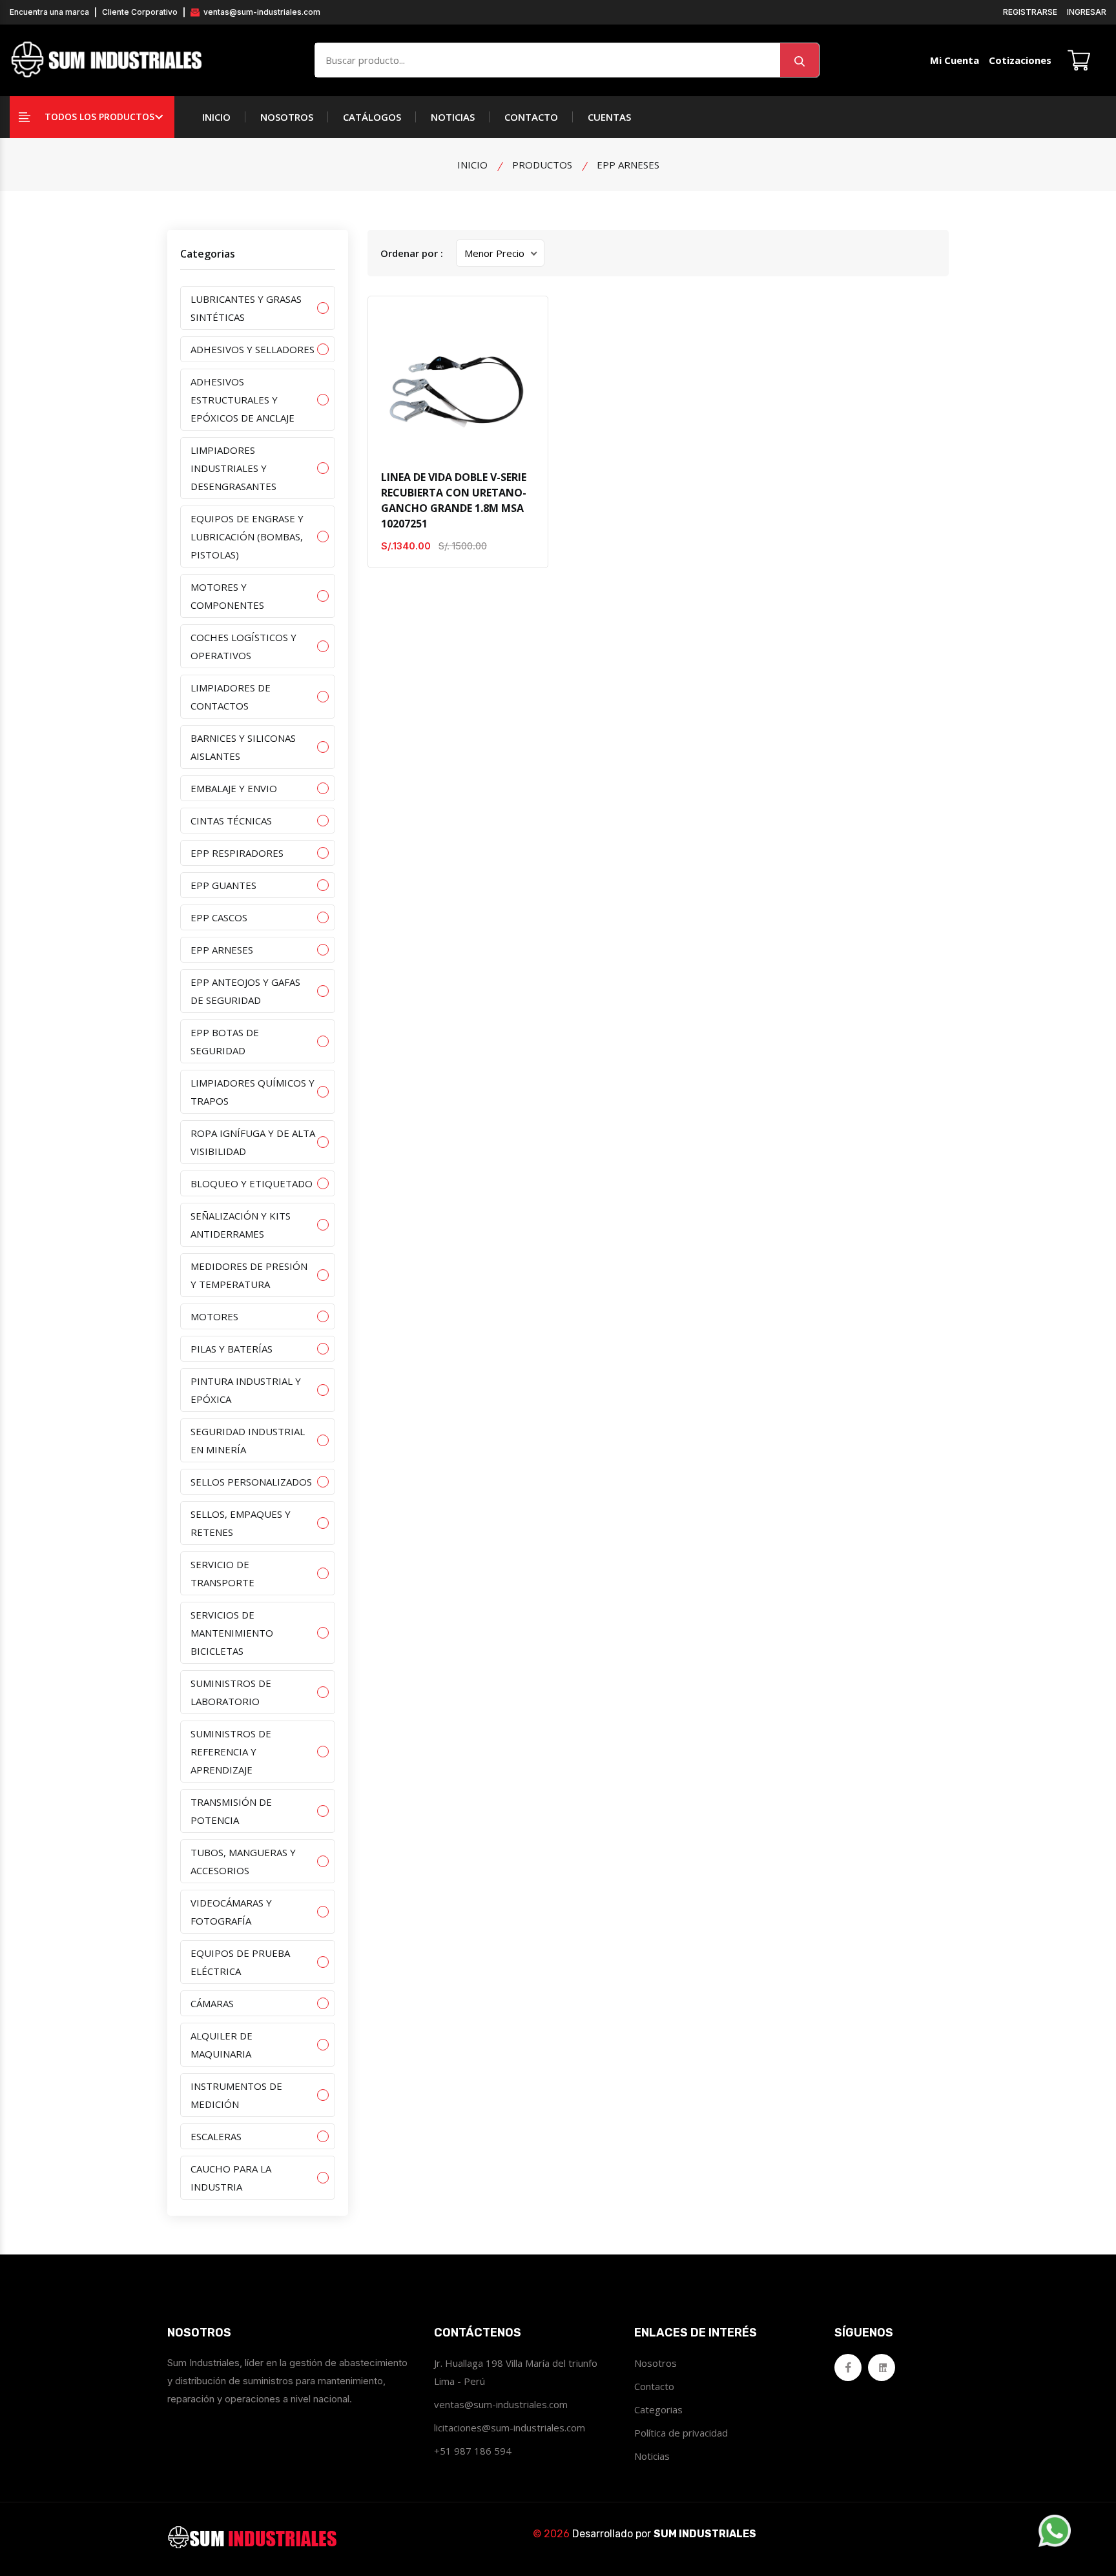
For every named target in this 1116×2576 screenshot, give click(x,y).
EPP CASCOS (219, 917)
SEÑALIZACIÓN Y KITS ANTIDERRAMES (241, 1225)
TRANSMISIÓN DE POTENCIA (231, 1811)
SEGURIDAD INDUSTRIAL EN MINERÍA (248, 1440)
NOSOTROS (287, 117)
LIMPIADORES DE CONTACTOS (231, 697)
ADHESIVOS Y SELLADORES (253, 349)
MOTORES (214, 1316)
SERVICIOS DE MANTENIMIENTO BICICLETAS (232, 1633)
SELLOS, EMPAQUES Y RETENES (241, 1523)
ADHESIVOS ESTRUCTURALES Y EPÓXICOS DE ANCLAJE (243, 400)
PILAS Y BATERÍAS (232, 1349)
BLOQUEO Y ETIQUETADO (252, 1183)
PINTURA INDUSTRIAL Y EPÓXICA (246, 1390)
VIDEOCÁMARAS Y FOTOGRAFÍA (231, 1912)
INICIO (216, 117)
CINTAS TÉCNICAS (231, 821)
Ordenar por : (412, 253)
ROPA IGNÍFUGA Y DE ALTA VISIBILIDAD (253, 1142)
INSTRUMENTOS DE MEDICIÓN (236, 2095)
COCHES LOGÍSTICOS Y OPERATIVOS (243, 646)
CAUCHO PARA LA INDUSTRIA (231, 2178)
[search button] (800, 60)
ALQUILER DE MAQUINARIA (222, 2045)
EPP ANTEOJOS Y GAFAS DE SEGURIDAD (245, 991)
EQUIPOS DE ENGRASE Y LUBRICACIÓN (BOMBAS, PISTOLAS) (247, 537)
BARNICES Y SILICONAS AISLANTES (243, 747)
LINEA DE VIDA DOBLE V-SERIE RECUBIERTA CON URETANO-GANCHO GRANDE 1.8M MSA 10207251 (454, 500)
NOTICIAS (453, 117)
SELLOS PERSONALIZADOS (251, 1482)
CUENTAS (609, 117)
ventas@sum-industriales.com (261, 12)
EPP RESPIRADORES (237, 853)
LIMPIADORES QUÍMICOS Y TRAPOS (253, 1092)
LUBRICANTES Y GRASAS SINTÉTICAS (246, 308)
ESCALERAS (216, 2136)
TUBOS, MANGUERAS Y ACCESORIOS (243, 1861)
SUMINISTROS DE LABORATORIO (231, 1692)
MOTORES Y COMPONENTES (227, 596)
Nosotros (656, 2363)
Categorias (658, 2409)
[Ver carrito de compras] (1079, 60)
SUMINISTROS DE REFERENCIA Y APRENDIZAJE (231, 1752)
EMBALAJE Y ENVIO (234, 788)
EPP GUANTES (223, 885)
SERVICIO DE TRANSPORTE (222, 1573)
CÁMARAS (212, 2003)
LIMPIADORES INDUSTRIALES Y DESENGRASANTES (233, 468)
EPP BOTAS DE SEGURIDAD (225, 1041)
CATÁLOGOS (372, 117)
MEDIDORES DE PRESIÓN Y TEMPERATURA (249, 1275)
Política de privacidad (681, 2433)
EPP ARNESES (222, 950)
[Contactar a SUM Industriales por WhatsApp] (1055, 2531)
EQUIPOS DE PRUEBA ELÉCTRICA (240, 1962)
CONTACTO (531, 117)
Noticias (652, 2456)
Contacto (654, 2386)
